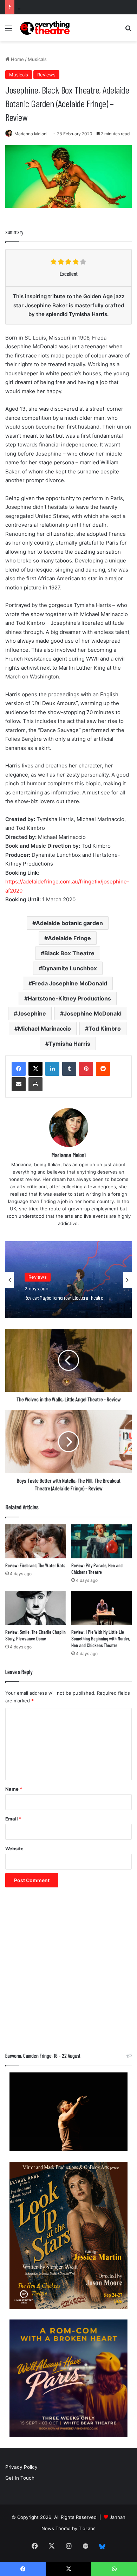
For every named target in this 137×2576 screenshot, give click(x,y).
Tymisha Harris (70, 1044)
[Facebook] (19, 1069)
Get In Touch (20, 2478)
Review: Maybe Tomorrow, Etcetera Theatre (66, 7)
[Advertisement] (68, 1973)
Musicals (37, 59)
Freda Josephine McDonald (70, 983)
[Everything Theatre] (46, 28)
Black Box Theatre (69, 953)
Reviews (46, 75)
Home (17, 59)
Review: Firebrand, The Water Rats (35, 1565)
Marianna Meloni (31, 134)
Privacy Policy (21, 2467)
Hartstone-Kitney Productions (69, 998)
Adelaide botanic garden (69, 923)
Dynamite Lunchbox (70, 968)
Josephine (32, 1013)
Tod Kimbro (105, 1029)
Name (14, 1789)
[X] (35, 1069)
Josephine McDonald (93, 1013)
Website (14, 1849)
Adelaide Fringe (69, 938)
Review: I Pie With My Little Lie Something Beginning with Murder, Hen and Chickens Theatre (101, 1638)
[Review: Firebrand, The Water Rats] (35, 1541)
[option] (68, 1280)
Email (13, 1819)
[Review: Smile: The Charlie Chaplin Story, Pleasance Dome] (35, 1608)
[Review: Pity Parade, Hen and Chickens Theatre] (102, 1541)
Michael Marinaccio (44, 1029)
